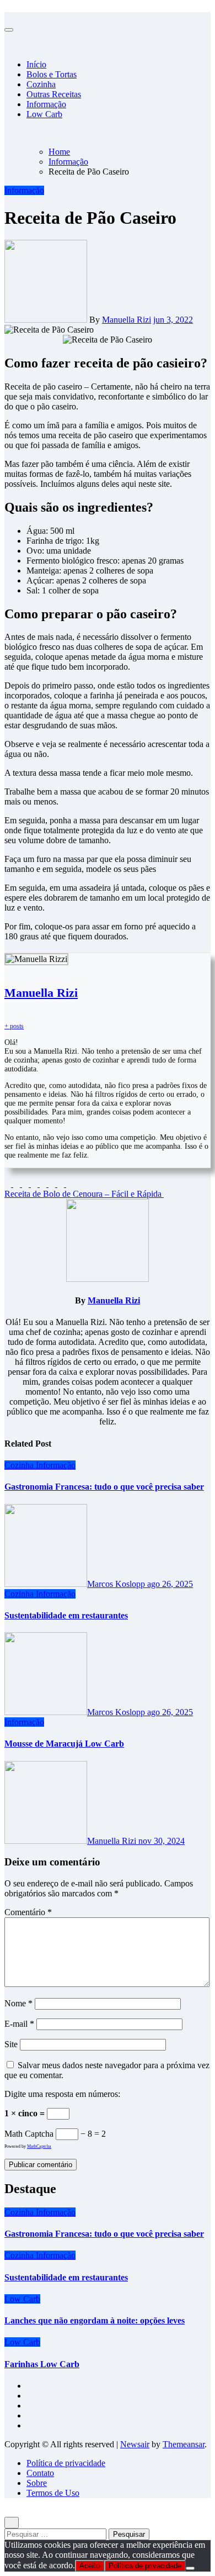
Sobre (37, 2483)
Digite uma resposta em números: (62, 2094)
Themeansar (184, 2444)
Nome (18, 2003)
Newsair (135, 2444)
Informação (46, 104)
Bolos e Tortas (52, 74)
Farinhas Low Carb (42, 2364)
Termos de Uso (53, 2493)
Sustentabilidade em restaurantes (66, 1615)
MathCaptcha (39, 2146)
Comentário (28, 1912)
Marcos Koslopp (117, 1584)
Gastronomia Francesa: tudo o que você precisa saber (104, 1487)
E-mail (19, 2024)
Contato (40, 2473)
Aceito (90, 2566)
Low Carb (44, 114)
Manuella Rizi (127, 320)
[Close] (8, 17)
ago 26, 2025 (170, 1584)
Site (11, 2044)
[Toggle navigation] (9, 30)
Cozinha (41, 84)
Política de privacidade (66, 2463)
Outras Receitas (54, 94)
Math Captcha (29, 2134)
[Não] (190, 2568)
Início (36, 64)
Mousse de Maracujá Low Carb (64, 1744)
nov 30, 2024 (162, 1841)
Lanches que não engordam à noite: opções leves (95, 2320)
